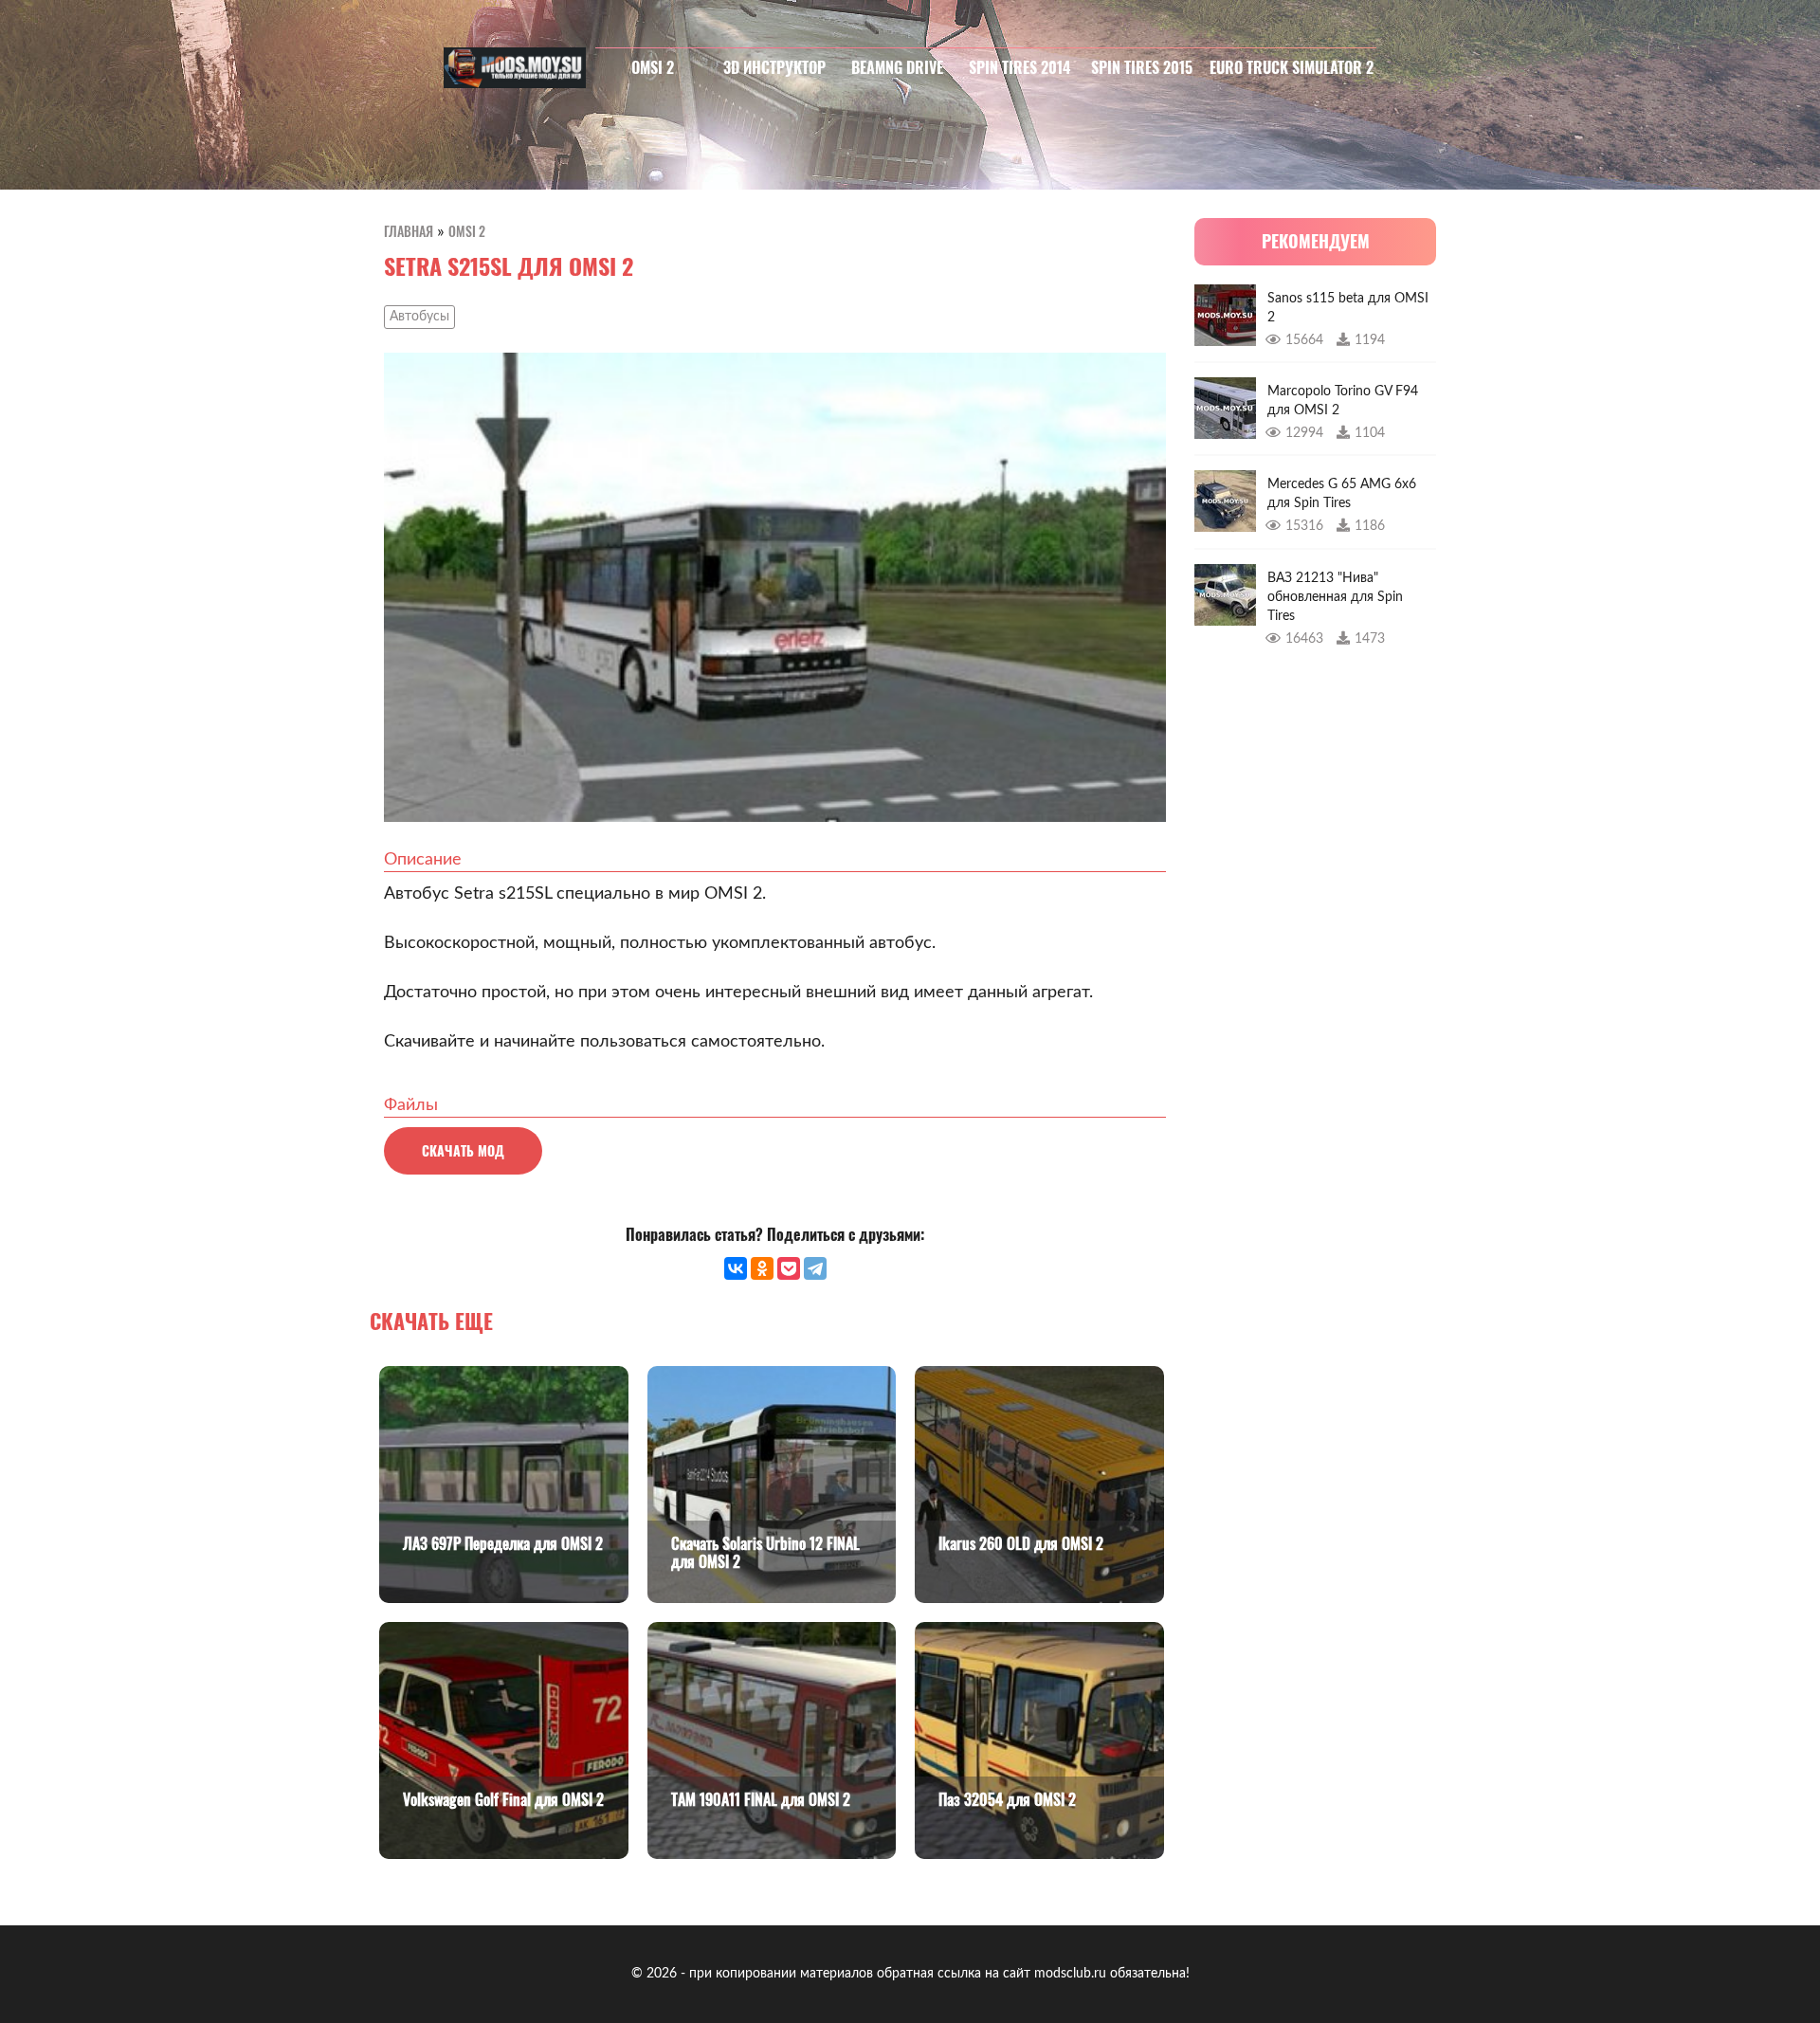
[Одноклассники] (762, 1268)
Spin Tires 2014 (1019, 67)
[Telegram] (815, 1268)
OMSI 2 (653, 67)
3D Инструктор (774, 67)
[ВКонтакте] (736, 1268)
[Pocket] (789, 1268)
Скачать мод (463, 1150)
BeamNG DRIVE (897, 67)
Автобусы (419, 317)
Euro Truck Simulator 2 (1292, 67)
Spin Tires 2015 (1142, 67)
